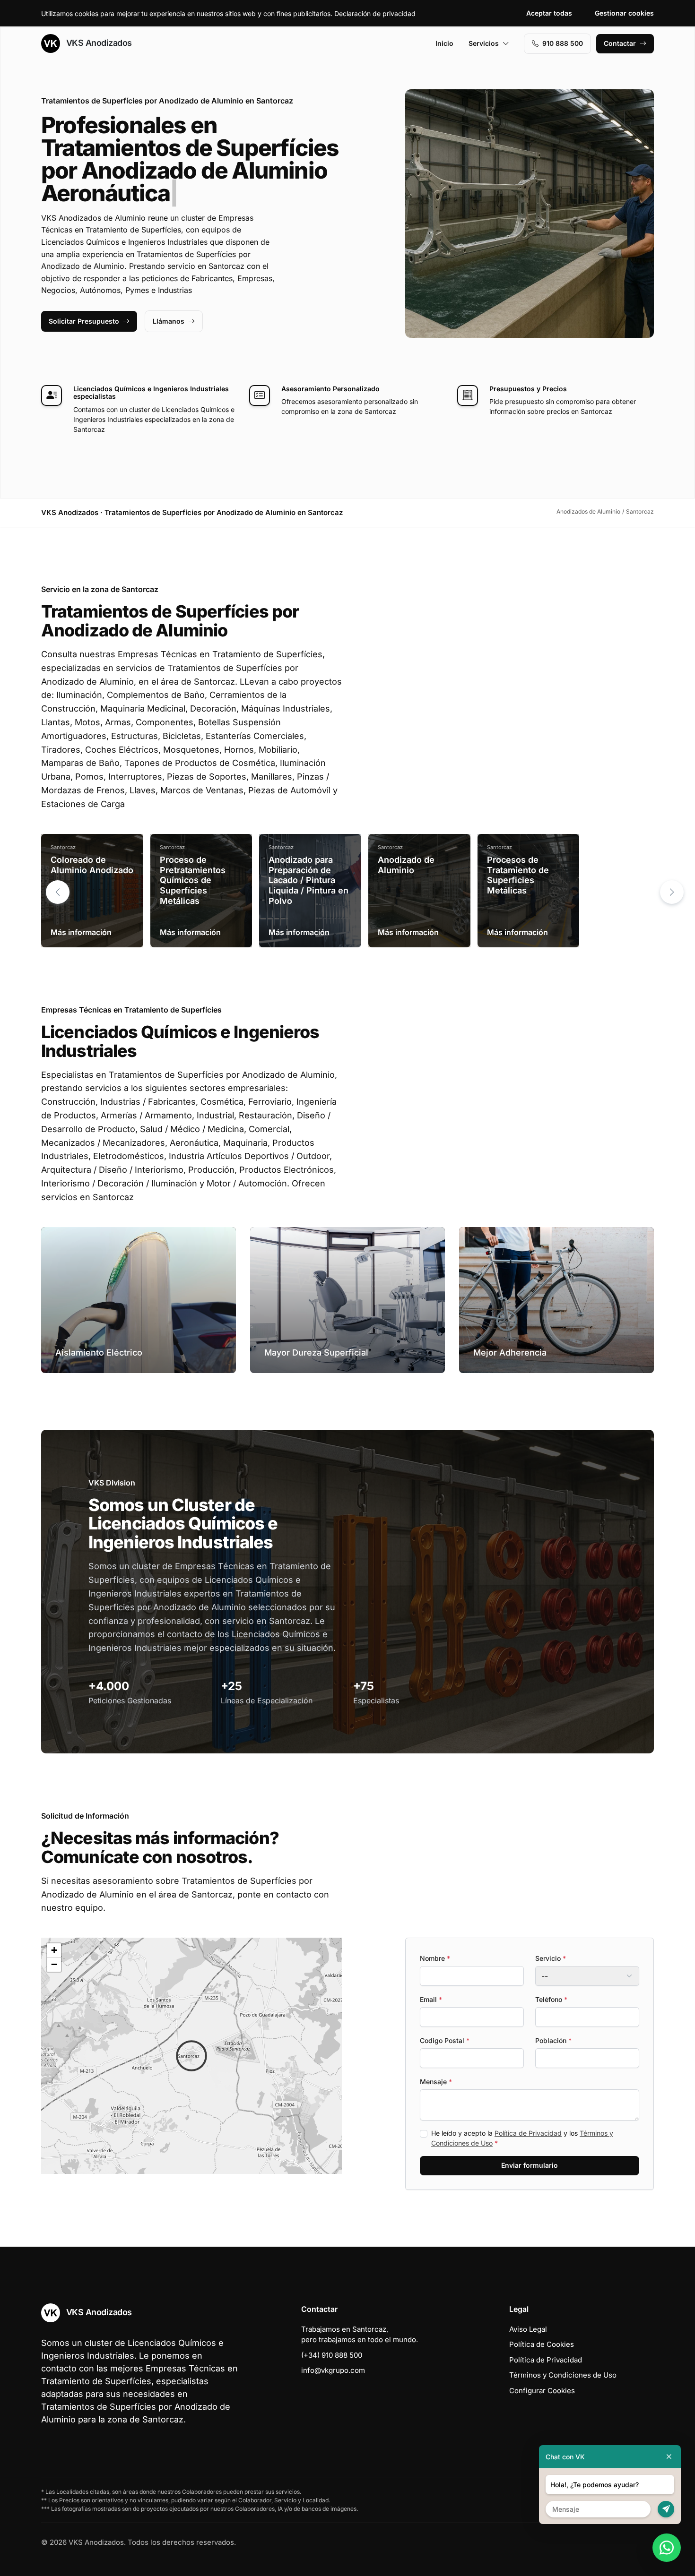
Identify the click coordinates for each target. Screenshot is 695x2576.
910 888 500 (563, 43)
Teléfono (551, 1999)
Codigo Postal (445, 2040)
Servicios (484, 43)
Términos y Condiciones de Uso (563, 2375)
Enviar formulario (530, 2165)
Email (431, 1999)
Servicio (551, 1958)
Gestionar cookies (624, 13)
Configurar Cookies (542, 2391)
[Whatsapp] (667, 2548)
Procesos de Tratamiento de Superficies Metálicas (518, 875)
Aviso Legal (528, 2329)
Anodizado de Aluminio (406, 865)
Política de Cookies (542, 2344)
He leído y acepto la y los (522, 2138)
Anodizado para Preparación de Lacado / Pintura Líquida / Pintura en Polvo (308, 880)
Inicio (444, 43)
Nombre (435, 1958)
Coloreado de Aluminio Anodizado (92, 865)
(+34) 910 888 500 (332, 2355)
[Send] (666, 2509)
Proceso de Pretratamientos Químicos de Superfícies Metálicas (193, 880)
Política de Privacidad (528, 2133)
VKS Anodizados (98, 43)
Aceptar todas (549, 13)
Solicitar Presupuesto (84, 321)
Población (553, 2040)
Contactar (620, 43)
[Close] (669, 2457)
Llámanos (169, 321)
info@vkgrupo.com (333, 2370)
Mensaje (436, 2082)
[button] (672, 892)
